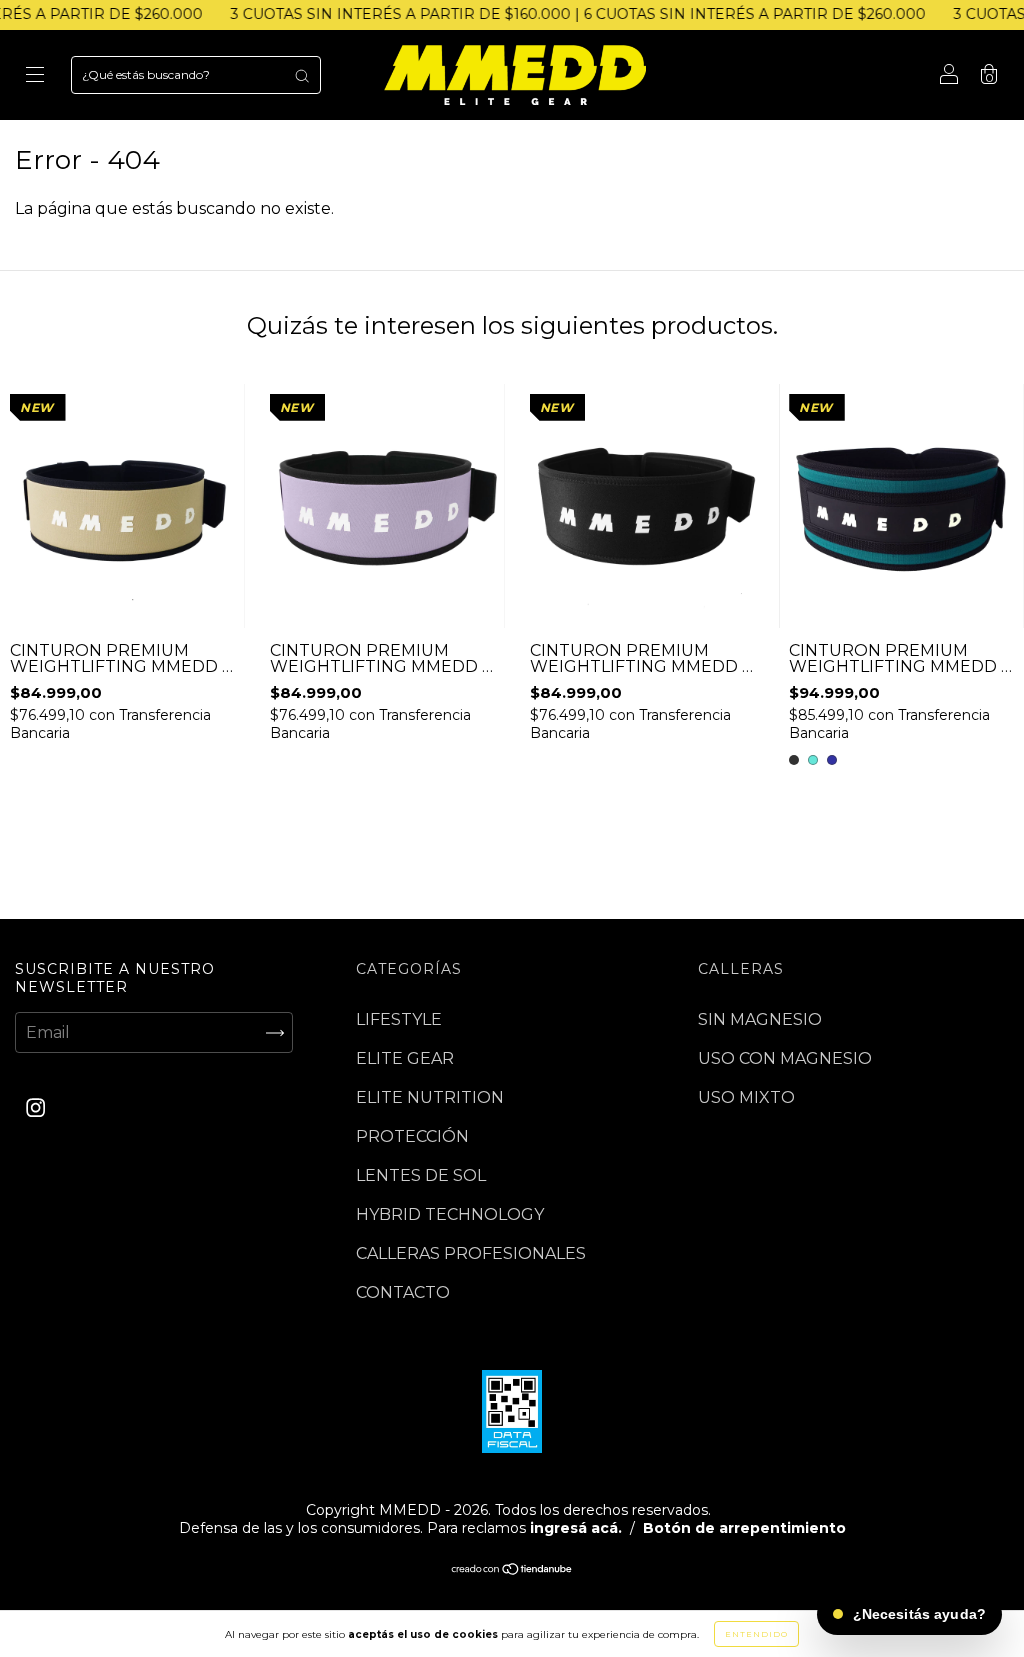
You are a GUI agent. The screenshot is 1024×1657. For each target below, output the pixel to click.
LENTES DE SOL (421, 1175)
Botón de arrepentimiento (744, 1528)
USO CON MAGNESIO (785, 1058)
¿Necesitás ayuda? (919, 1614)
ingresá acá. (576, 1528)
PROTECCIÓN (412, 1136)
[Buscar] (302, 75)
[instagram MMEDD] (35, 1108)
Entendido (756, 1634)
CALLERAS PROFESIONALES (471, 1253)
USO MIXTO (746, 1097)
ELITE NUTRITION (430, 1097)
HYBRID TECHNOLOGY (450, 1214)
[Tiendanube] (512, 1570)
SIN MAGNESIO (760, 1019)
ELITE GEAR (405, 1058)
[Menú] (35, 76)
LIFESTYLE (399, 1019)
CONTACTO (403, 1292)
